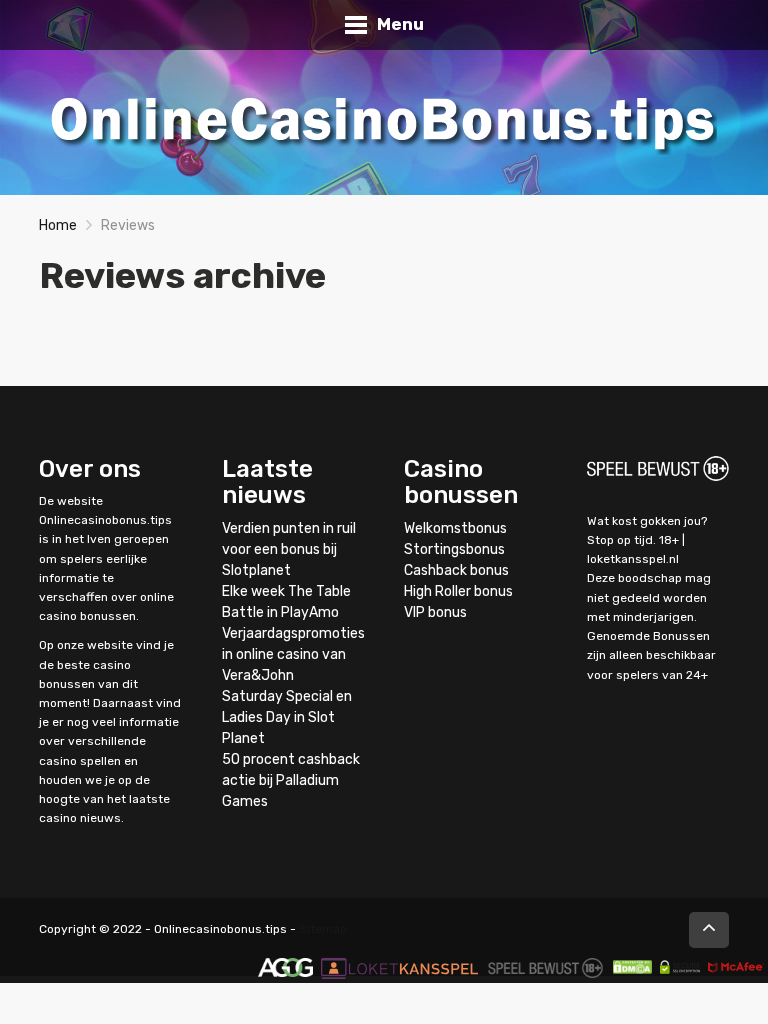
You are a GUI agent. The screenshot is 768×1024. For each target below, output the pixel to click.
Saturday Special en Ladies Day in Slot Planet (287, 717)
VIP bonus (435, 612)
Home (58, 225)
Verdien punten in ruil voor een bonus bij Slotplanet (289, 549)
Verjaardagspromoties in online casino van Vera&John (293, 654)
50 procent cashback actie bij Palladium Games (291, 780)
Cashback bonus (456, 570)
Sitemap (323, 929)
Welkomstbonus (455, 528)
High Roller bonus (458, 591)
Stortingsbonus (454, 549)
